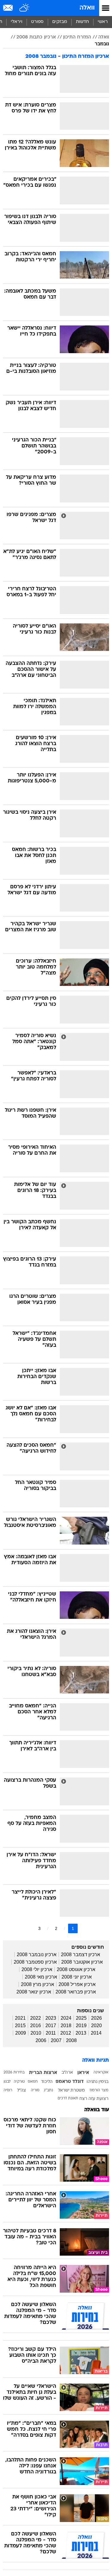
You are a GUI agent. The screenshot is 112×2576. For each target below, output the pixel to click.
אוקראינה (101, 2072)
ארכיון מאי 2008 (41, 1977)
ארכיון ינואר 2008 (34, 1992)
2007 (56, 2040)
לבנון (7, 2082)
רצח (83, 2099)
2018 (66, 2026)
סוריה (35, 2090)
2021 (20, 2018)
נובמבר (102, 44)
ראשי (103, 22)
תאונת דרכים (68, 2098)
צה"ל (22, 2091)
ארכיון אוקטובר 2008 (82, 1962)
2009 (21, 2033)
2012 (66, 2033)
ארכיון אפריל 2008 (77, 1984)
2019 (81, 2026)
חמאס (33, 2082)
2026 (96, 2018)
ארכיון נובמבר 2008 (37, 1955)
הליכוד (47, 2082)
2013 (81, 2033)
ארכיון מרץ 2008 (37, 1984)
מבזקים (60, 22)
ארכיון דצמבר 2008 (80, 1955)
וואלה (87, 8)
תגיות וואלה (96, 2060)
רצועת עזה (98, 2099)
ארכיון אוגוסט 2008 (76, 1969)
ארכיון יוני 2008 (77, 1977)
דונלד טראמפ (70, 2082)
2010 (36, 2033)
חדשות (82, 22)
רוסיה (8, 2090)
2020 (96, 2026)
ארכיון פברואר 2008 (76, 1992)
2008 (71, 2040)
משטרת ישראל (71, 2091)
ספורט (37, 22)
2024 (66, 2018)
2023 (51, 2018)
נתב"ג (49, 2090)
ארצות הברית (43, 2073)
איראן (83, 2073)
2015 (20, 2026)
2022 (36, 2018)
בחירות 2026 (14, 2072)
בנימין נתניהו (98, 2082)
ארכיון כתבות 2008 (36, 37)
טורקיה (19, 2082)
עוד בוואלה (97, 2110)
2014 (96, 2033)
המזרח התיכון (77, 37)
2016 (36, 2026)
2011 (51, 2033)
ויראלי (17, 22)
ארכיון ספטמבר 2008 (35, 1962)
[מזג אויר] (25, 8)
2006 (41, 2040)
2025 (81, 2018)
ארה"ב (67, 2073)
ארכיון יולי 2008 (37, 1969)
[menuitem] (82, 22)
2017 (51, 2026)
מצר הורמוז (99, 2090)
